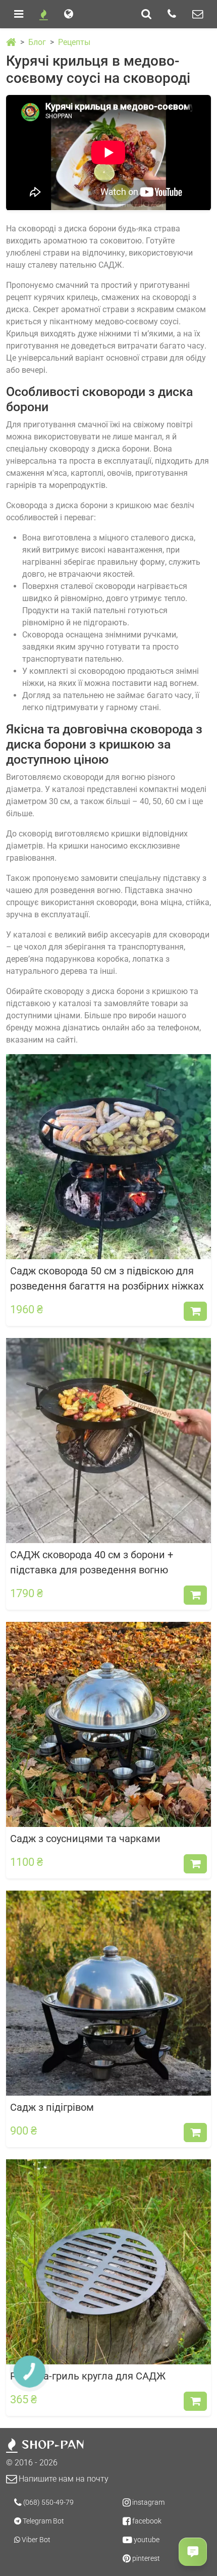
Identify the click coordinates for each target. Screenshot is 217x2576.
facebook (146, 2521)
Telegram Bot (43, 2521)
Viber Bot (35, 2540)
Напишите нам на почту (63, 2479)
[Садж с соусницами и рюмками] (108, 1724)
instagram (148, 2502)
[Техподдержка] (198, 14)
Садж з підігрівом (52, 2107)
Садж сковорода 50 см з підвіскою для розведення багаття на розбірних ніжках (107, 1278)
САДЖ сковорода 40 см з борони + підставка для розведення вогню (92, 1562)
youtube (146, 2540)
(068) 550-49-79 (48, 2502)
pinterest (145, 2558)
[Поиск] (146, 14)
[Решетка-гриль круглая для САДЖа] (108, 2261)
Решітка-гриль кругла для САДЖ (88, 2376)
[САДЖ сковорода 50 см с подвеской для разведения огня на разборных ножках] (108, 1156)
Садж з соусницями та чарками (85, 1839)
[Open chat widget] (193, 2552)
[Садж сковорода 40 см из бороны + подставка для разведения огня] (108, 1440)
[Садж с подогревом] (108, 1992)
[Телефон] (172, 14)
